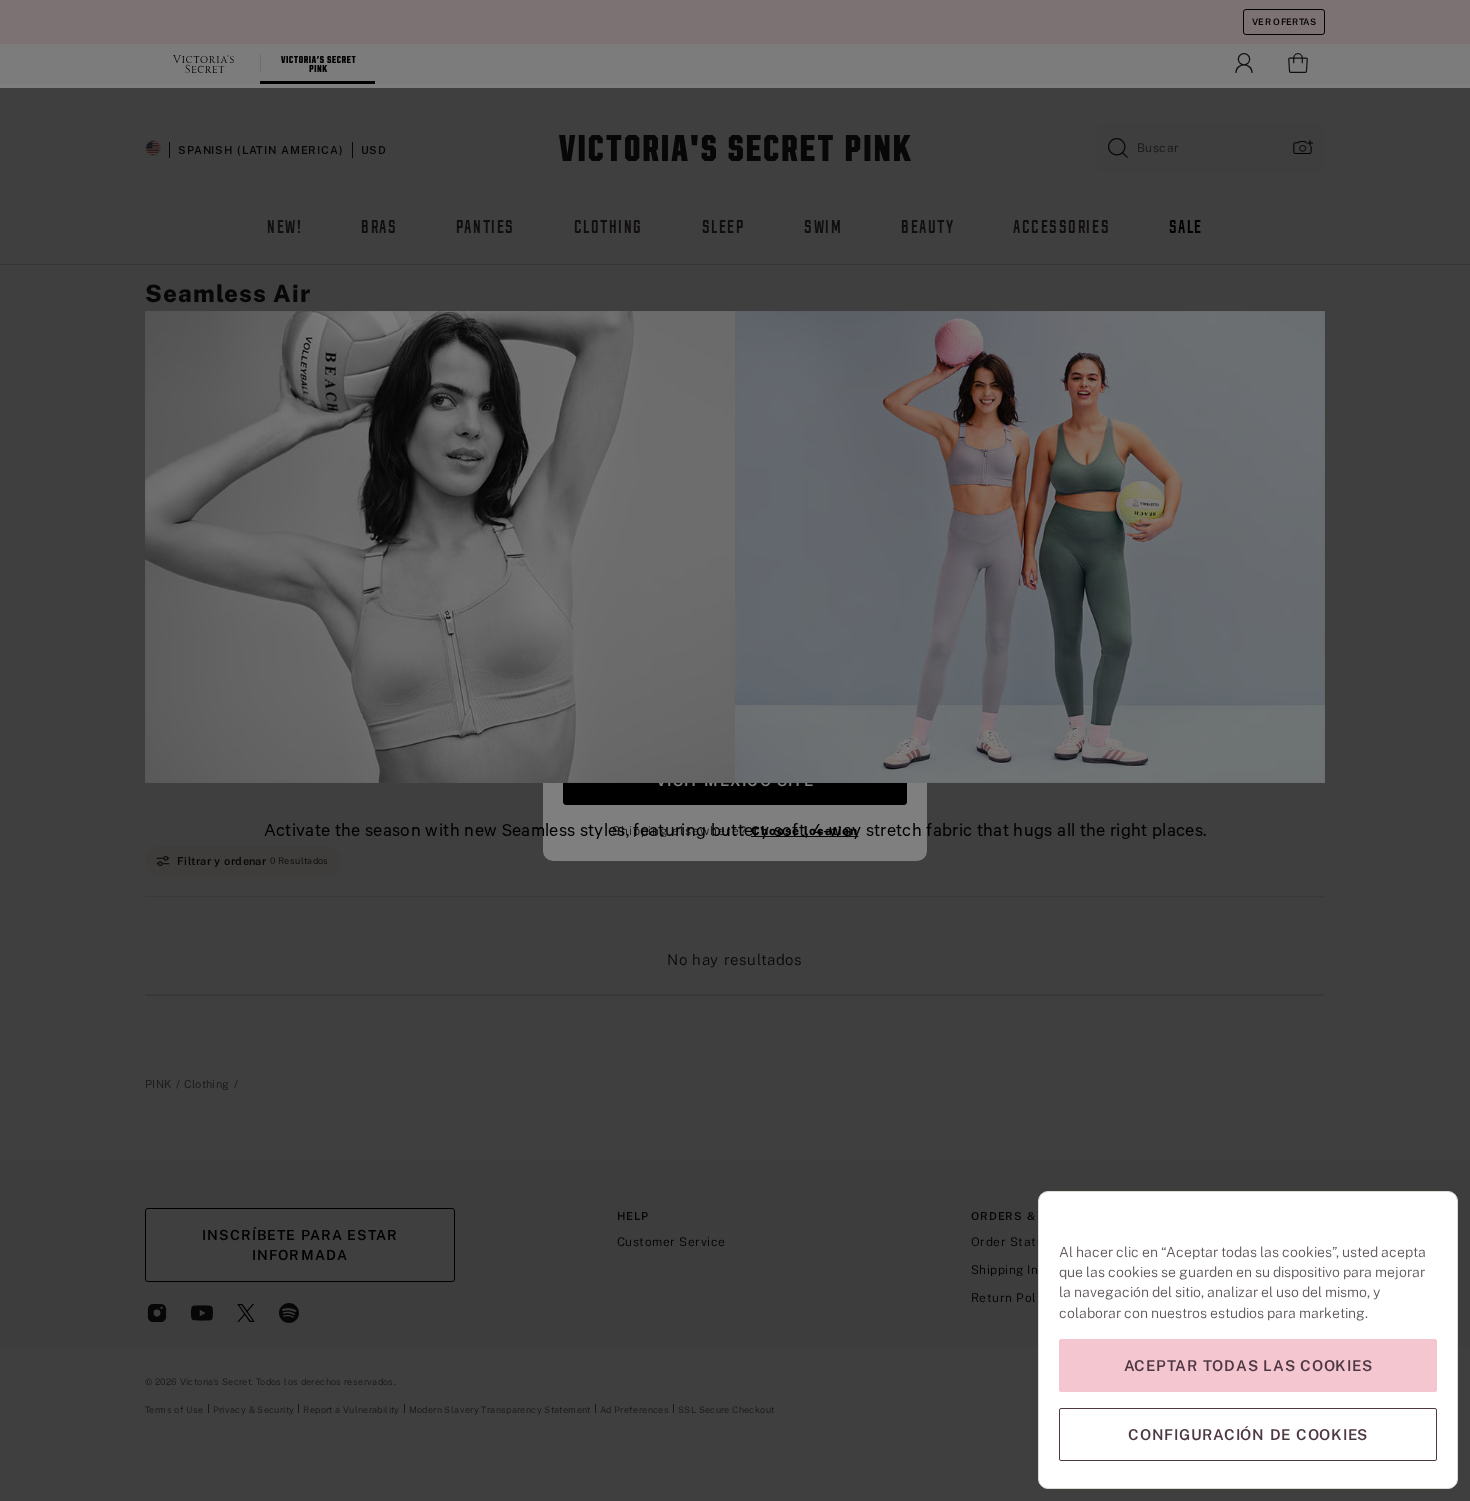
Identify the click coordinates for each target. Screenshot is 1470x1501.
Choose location (804, 831)
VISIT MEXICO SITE (735, 780)
